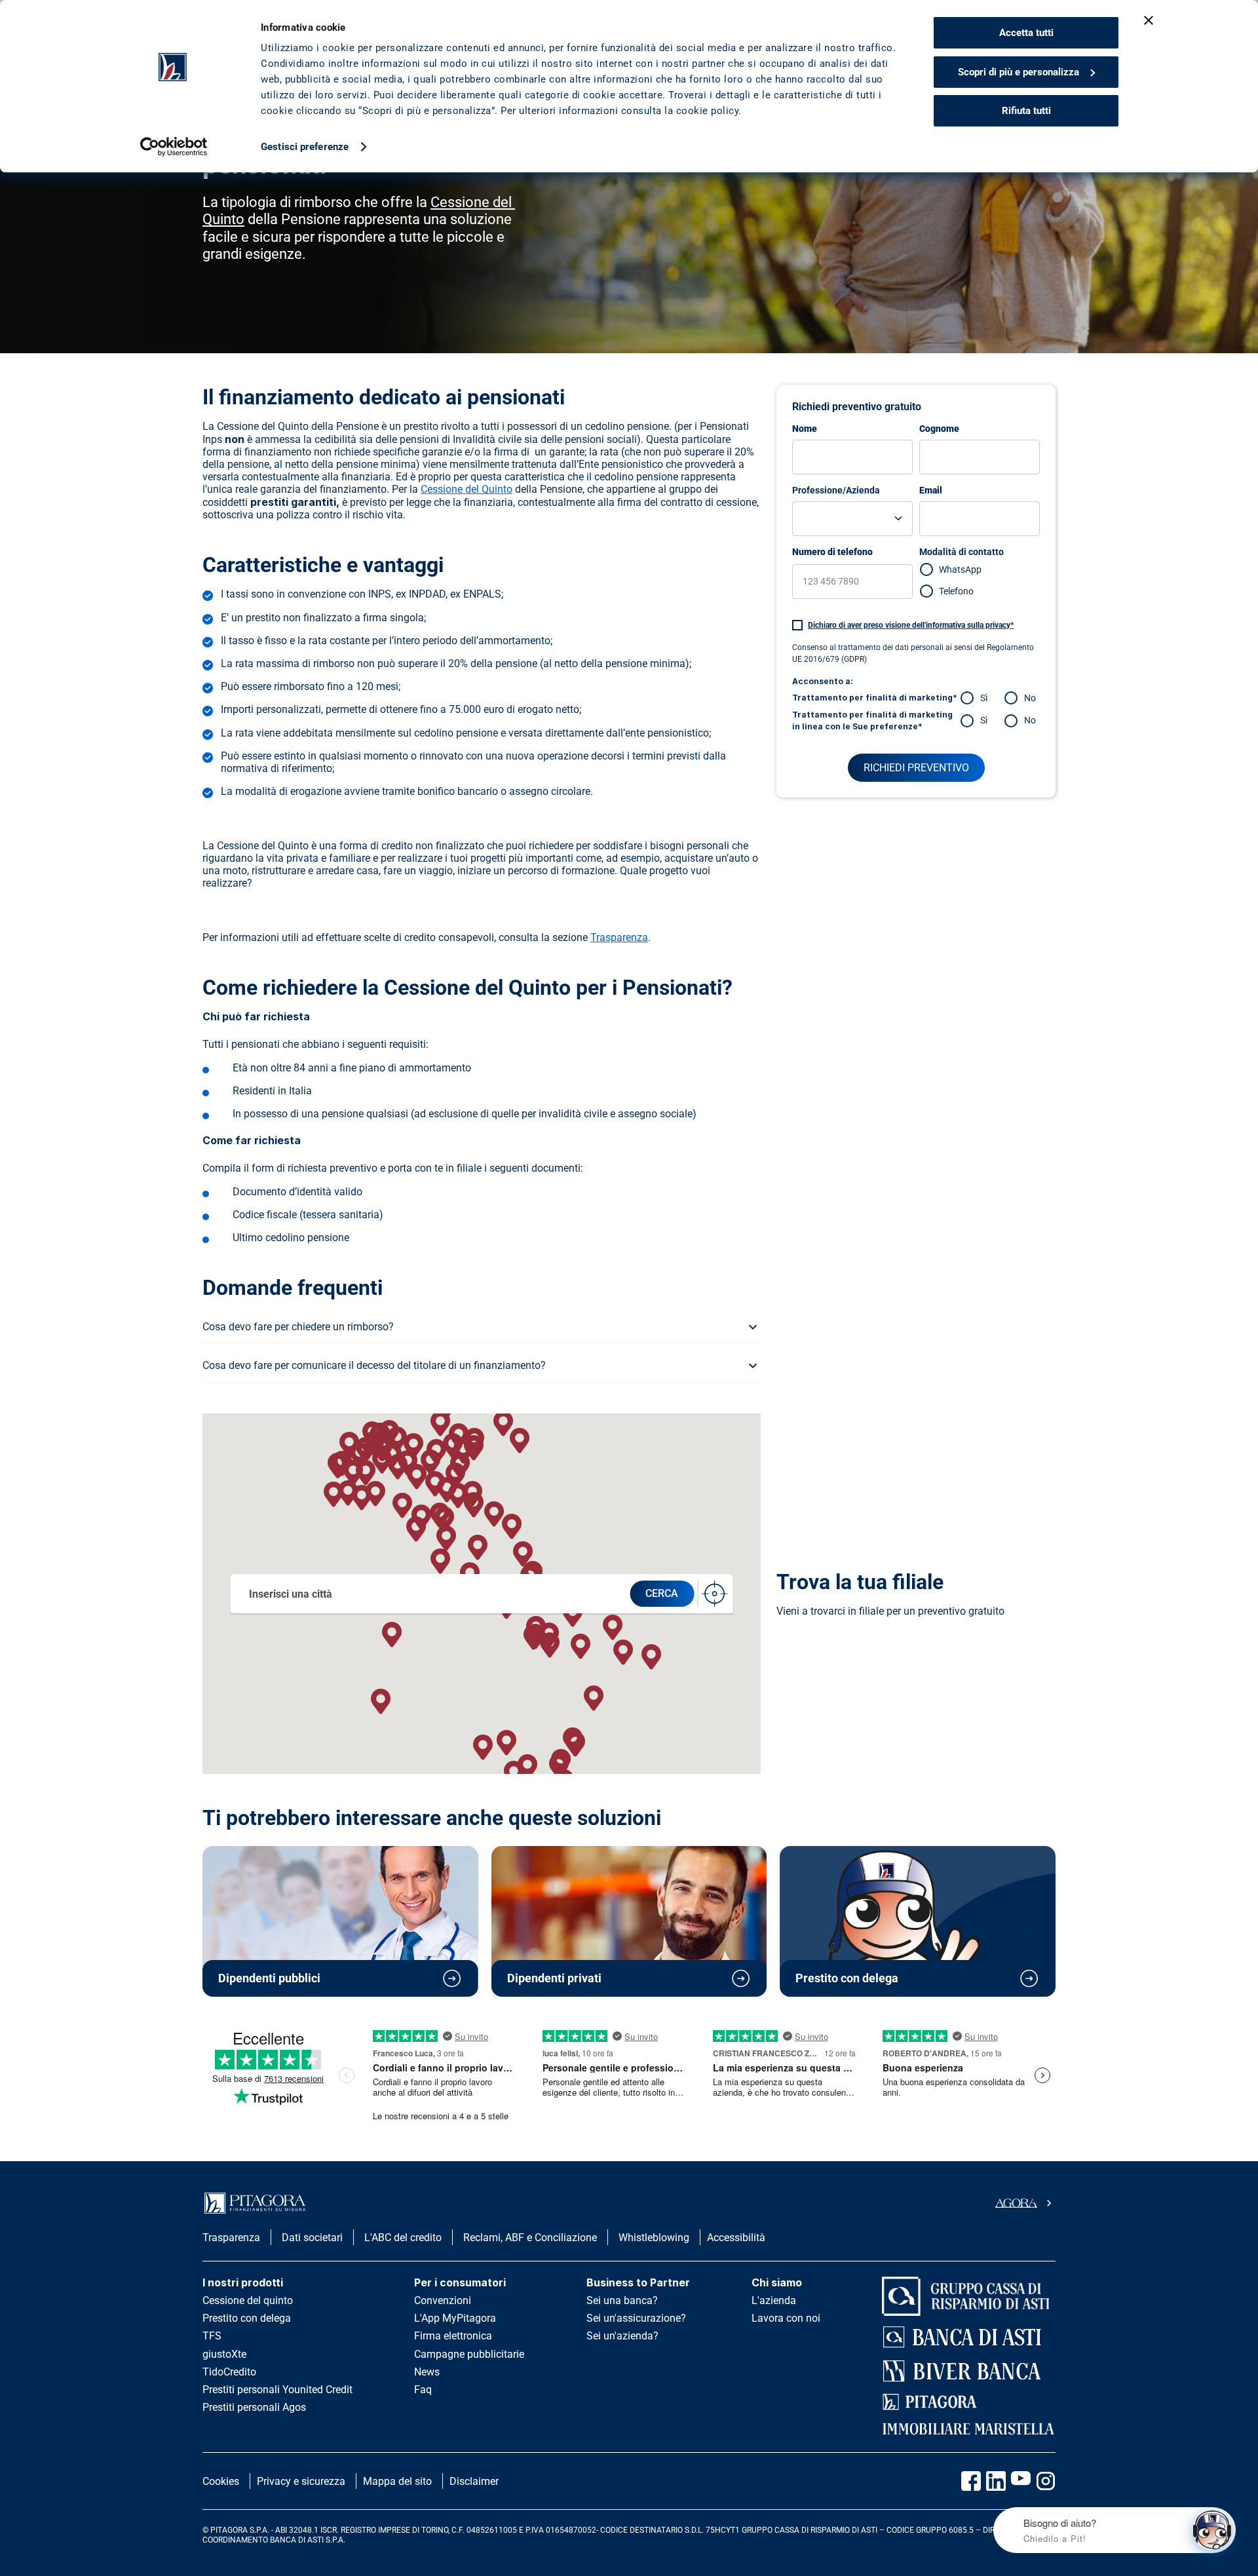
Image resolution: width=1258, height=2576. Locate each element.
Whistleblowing (654, 2238)
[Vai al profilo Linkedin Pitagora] (996, 2481)
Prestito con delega (247, 2318)
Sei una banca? (622, 2300)
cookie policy (708, 111)
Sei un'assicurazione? (636, 2318)
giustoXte (224, 2354)
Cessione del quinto (248, 2300)
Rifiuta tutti (1026, 111)
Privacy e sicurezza (301, 2481)
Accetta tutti (1026, 33)
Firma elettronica (453, 2336)
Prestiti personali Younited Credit (277, 2390)
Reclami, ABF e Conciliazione (530, 2238)
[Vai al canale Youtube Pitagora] (1021, 2481)
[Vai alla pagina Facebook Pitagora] (971, 2481)
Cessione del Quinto (467, 489)
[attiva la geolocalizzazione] (714, 1594)
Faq (423, 2390)
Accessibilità (736, 2238)
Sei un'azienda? (622, 2336)
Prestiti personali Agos (254, 2407)
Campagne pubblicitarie (469, 2354)
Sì (984, 698)
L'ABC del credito (403, 2238)
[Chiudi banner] (1149, 20)
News (427, 2372)
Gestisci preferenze (305, 147)
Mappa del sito (397, 2481)
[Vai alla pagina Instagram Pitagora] (1046, 2481)
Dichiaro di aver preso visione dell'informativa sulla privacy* (911, 625)
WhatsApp (960, 569)
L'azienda (774, 2300)
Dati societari (312, 2238)
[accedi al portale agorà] (1025, 2203)
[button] (392, 1635)
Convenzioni (443, 2300)
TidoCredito (229, 2372)
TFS (212, 2336)
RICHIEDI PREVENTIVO (916, 768)
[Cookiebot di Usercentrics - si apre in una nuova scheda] (174, 147)
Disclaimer (474, 2481)
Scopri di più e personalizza (1019, 72)
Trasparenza (619, 937)
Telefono (956, 591)
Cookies (221, 2481)
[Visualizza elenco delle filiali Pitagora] (219, 1701)
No (1030, 698)
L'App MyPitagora (455, 2318)
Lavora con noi (786, 2318)
